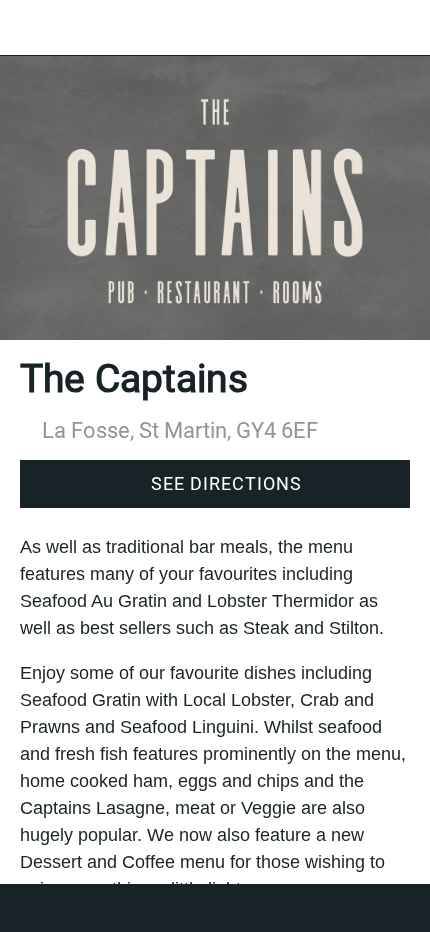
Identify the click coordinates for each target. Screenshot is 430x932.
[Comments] (215, 908)
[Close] (28, 28)
